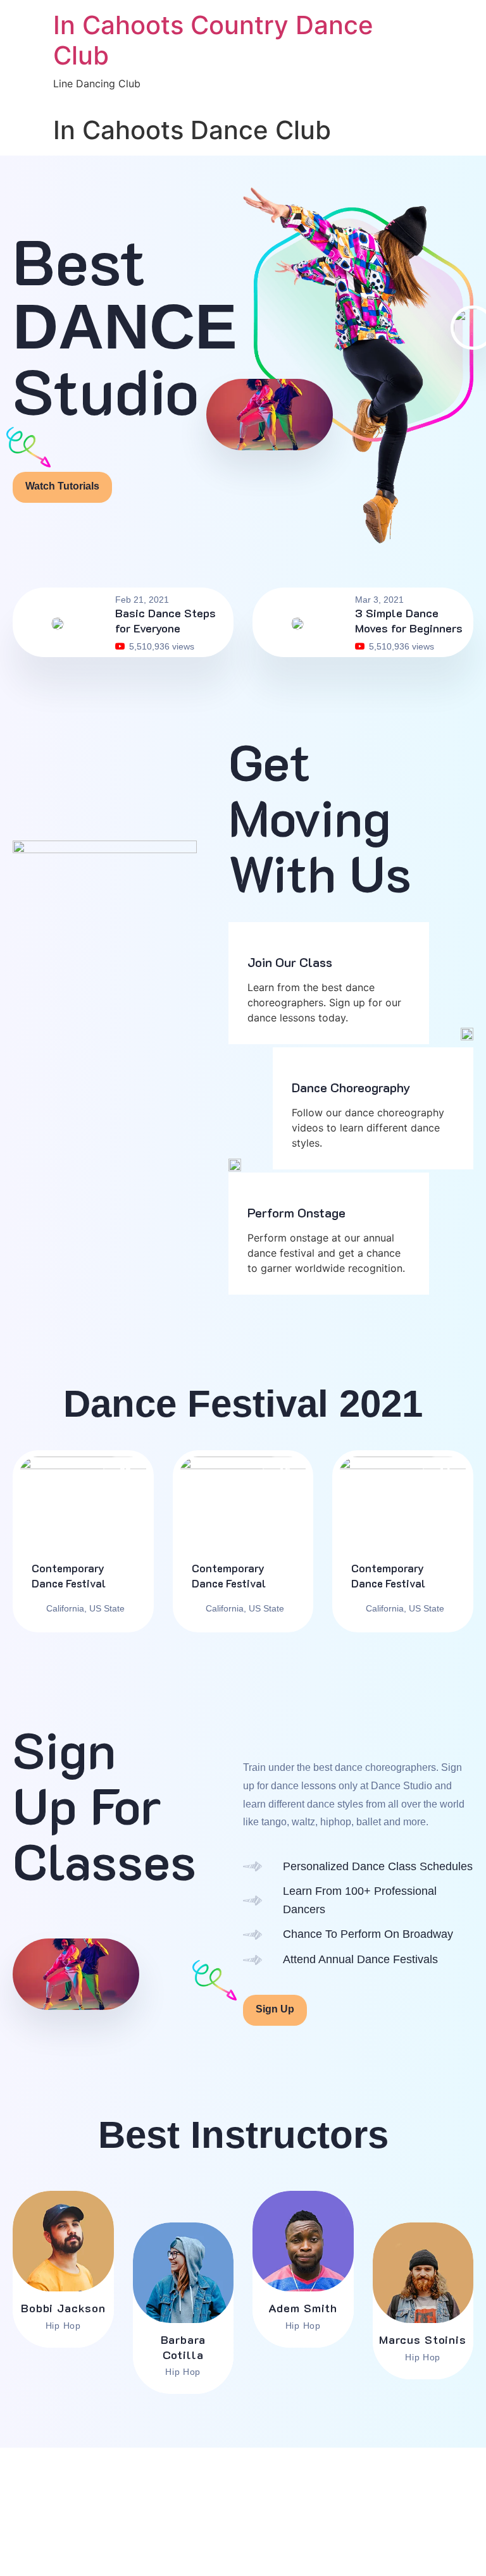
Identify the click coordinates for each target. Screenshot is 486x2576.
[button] (269, 415)
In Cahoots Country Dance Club (213, 40)
